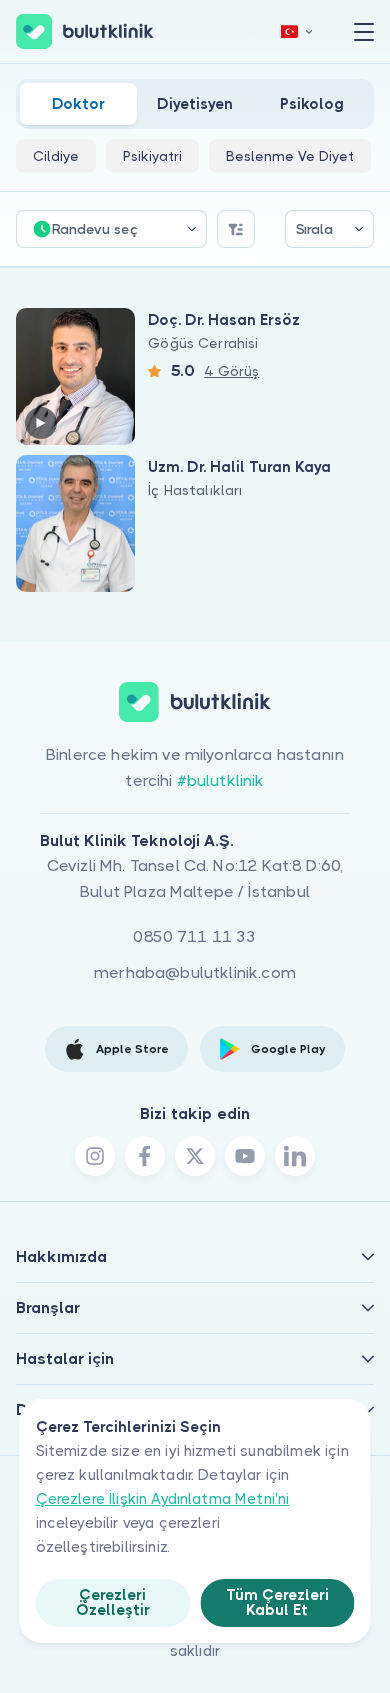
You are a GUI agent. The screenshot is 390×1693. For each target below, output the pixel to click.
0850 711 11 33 (194, 936)
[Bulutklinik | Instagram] (95, 1156)
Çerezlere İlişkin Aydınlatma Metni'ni (163, 1499)
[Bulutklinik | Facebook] (145, 1156)
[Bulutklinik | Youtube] (245, 1156)
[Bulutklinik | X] (195, 1156)
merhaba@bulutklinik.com (195, 972)
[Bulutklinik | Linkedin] (295, 1156)
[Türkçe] (297, 31)
